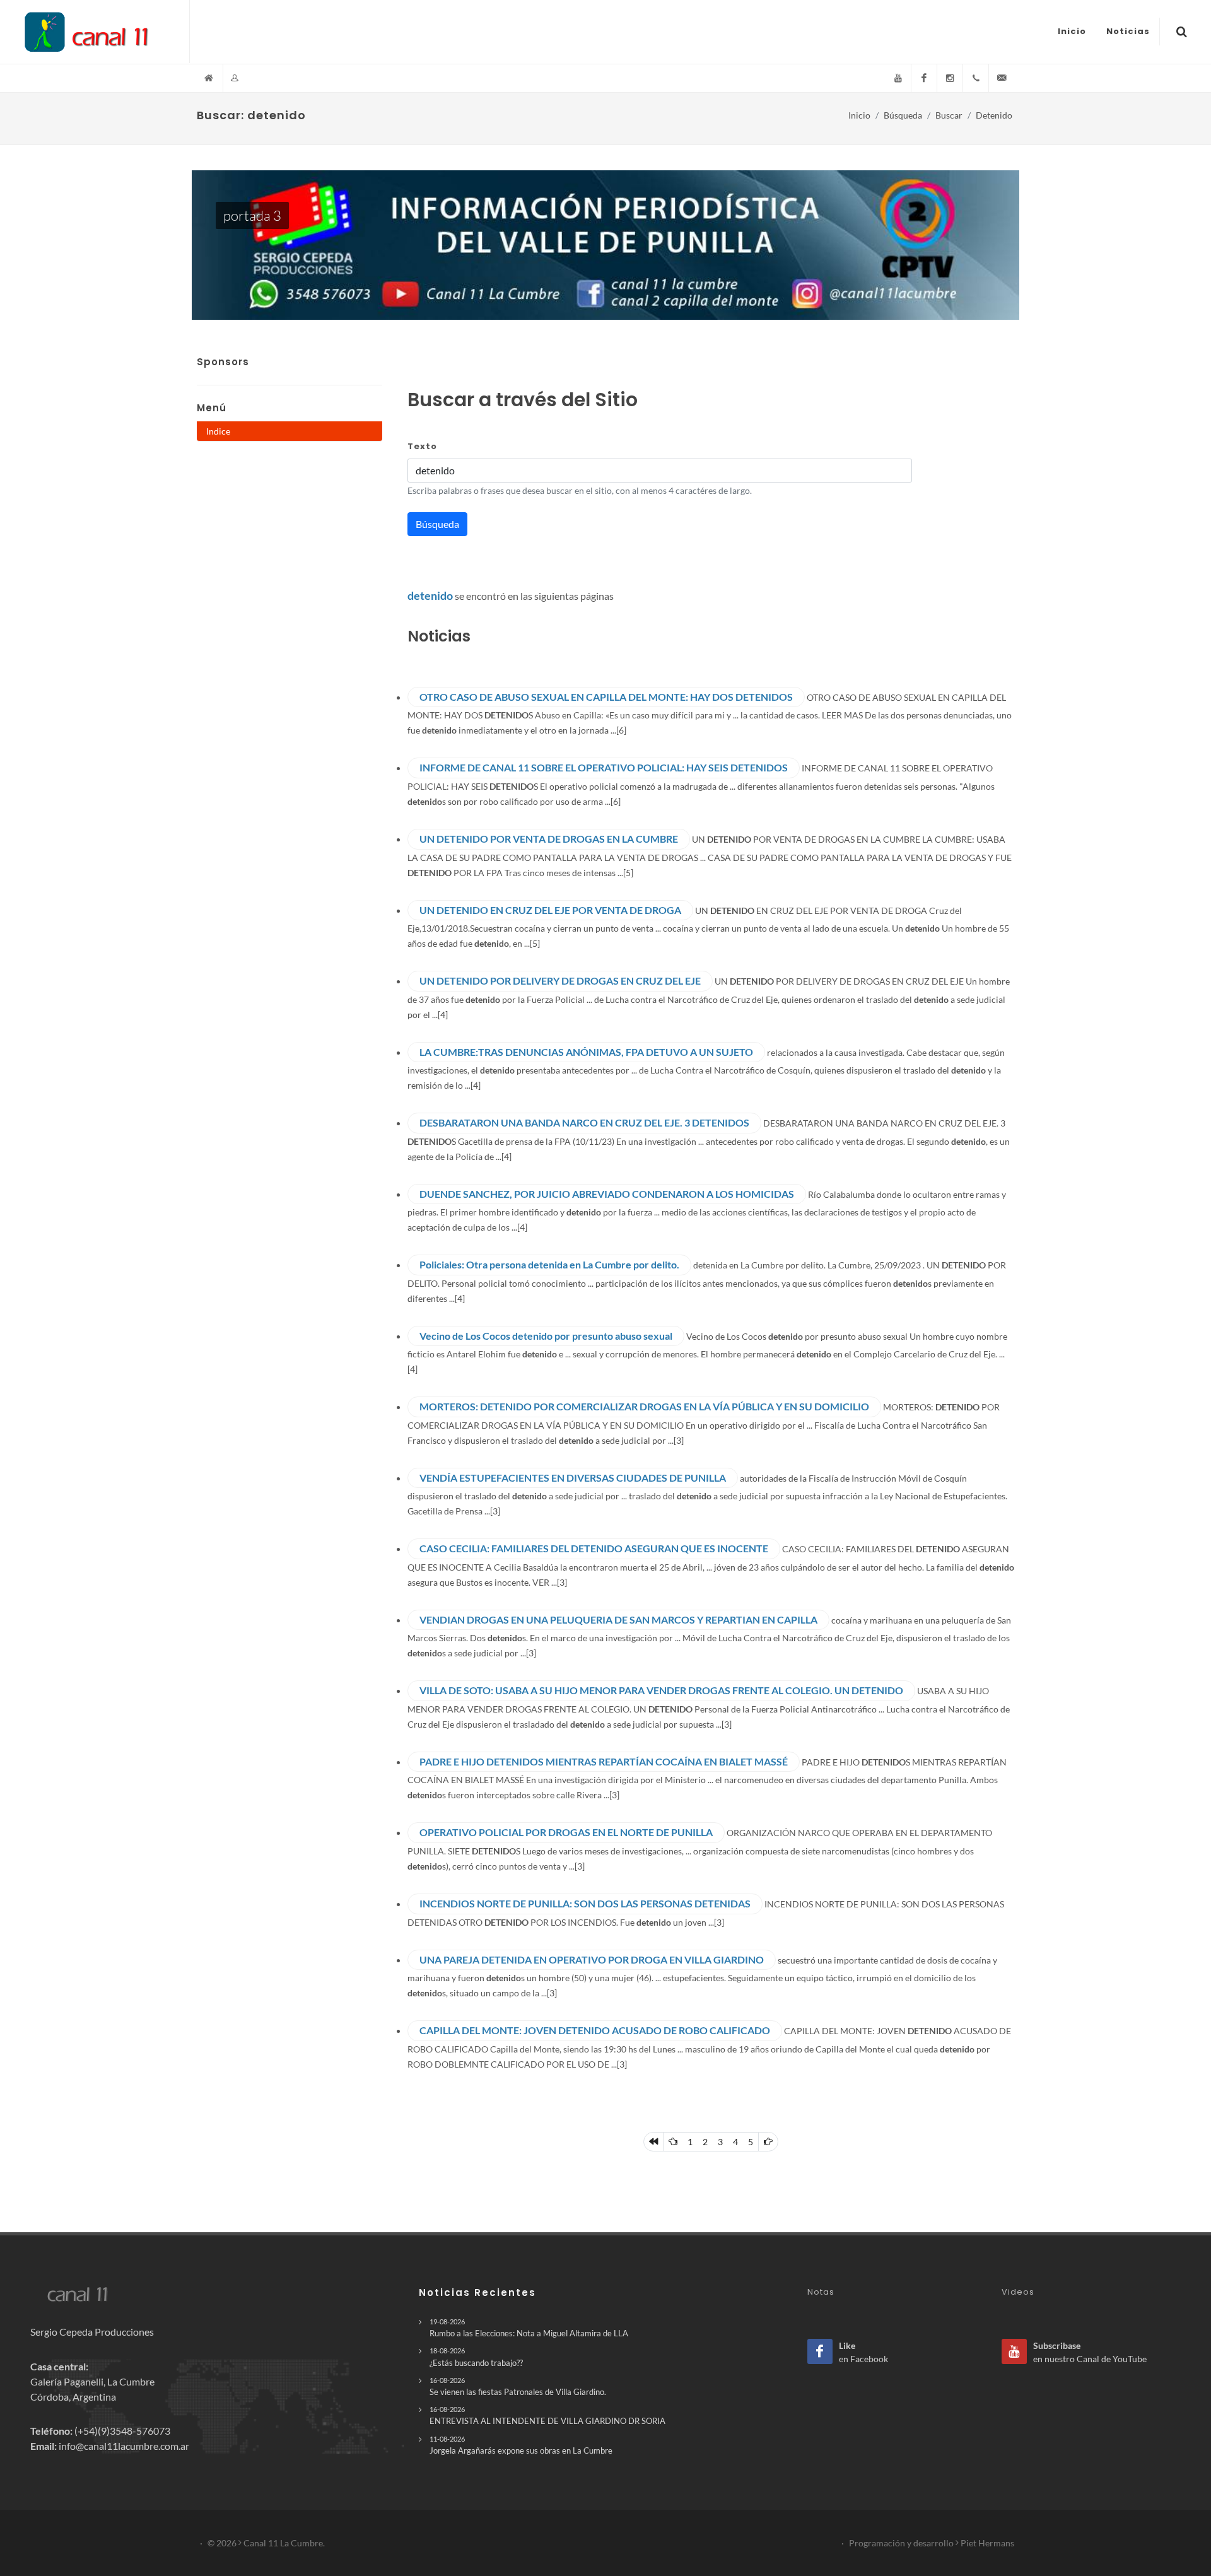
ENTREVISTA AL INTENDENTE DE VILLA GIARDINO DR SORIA (547, 2415)
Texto (422, 446)
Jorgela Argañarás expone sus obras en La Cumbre (521, 2445)
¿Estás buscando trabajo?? (476, 2357)
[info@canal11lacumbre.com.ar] (1002, 78)
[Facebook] (924, 78)
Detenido (994, 115)
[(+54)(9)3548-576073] (976, 78)
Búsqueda (903, 115)
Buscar (949, 115)
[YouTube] (898, 78)
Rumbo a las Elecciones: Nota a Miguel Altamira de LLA (529, 2328)
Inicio (859, 115)
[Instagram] (950, 78)
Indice (218, 431)
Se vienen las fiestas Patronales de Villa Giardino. (518, 2386)
